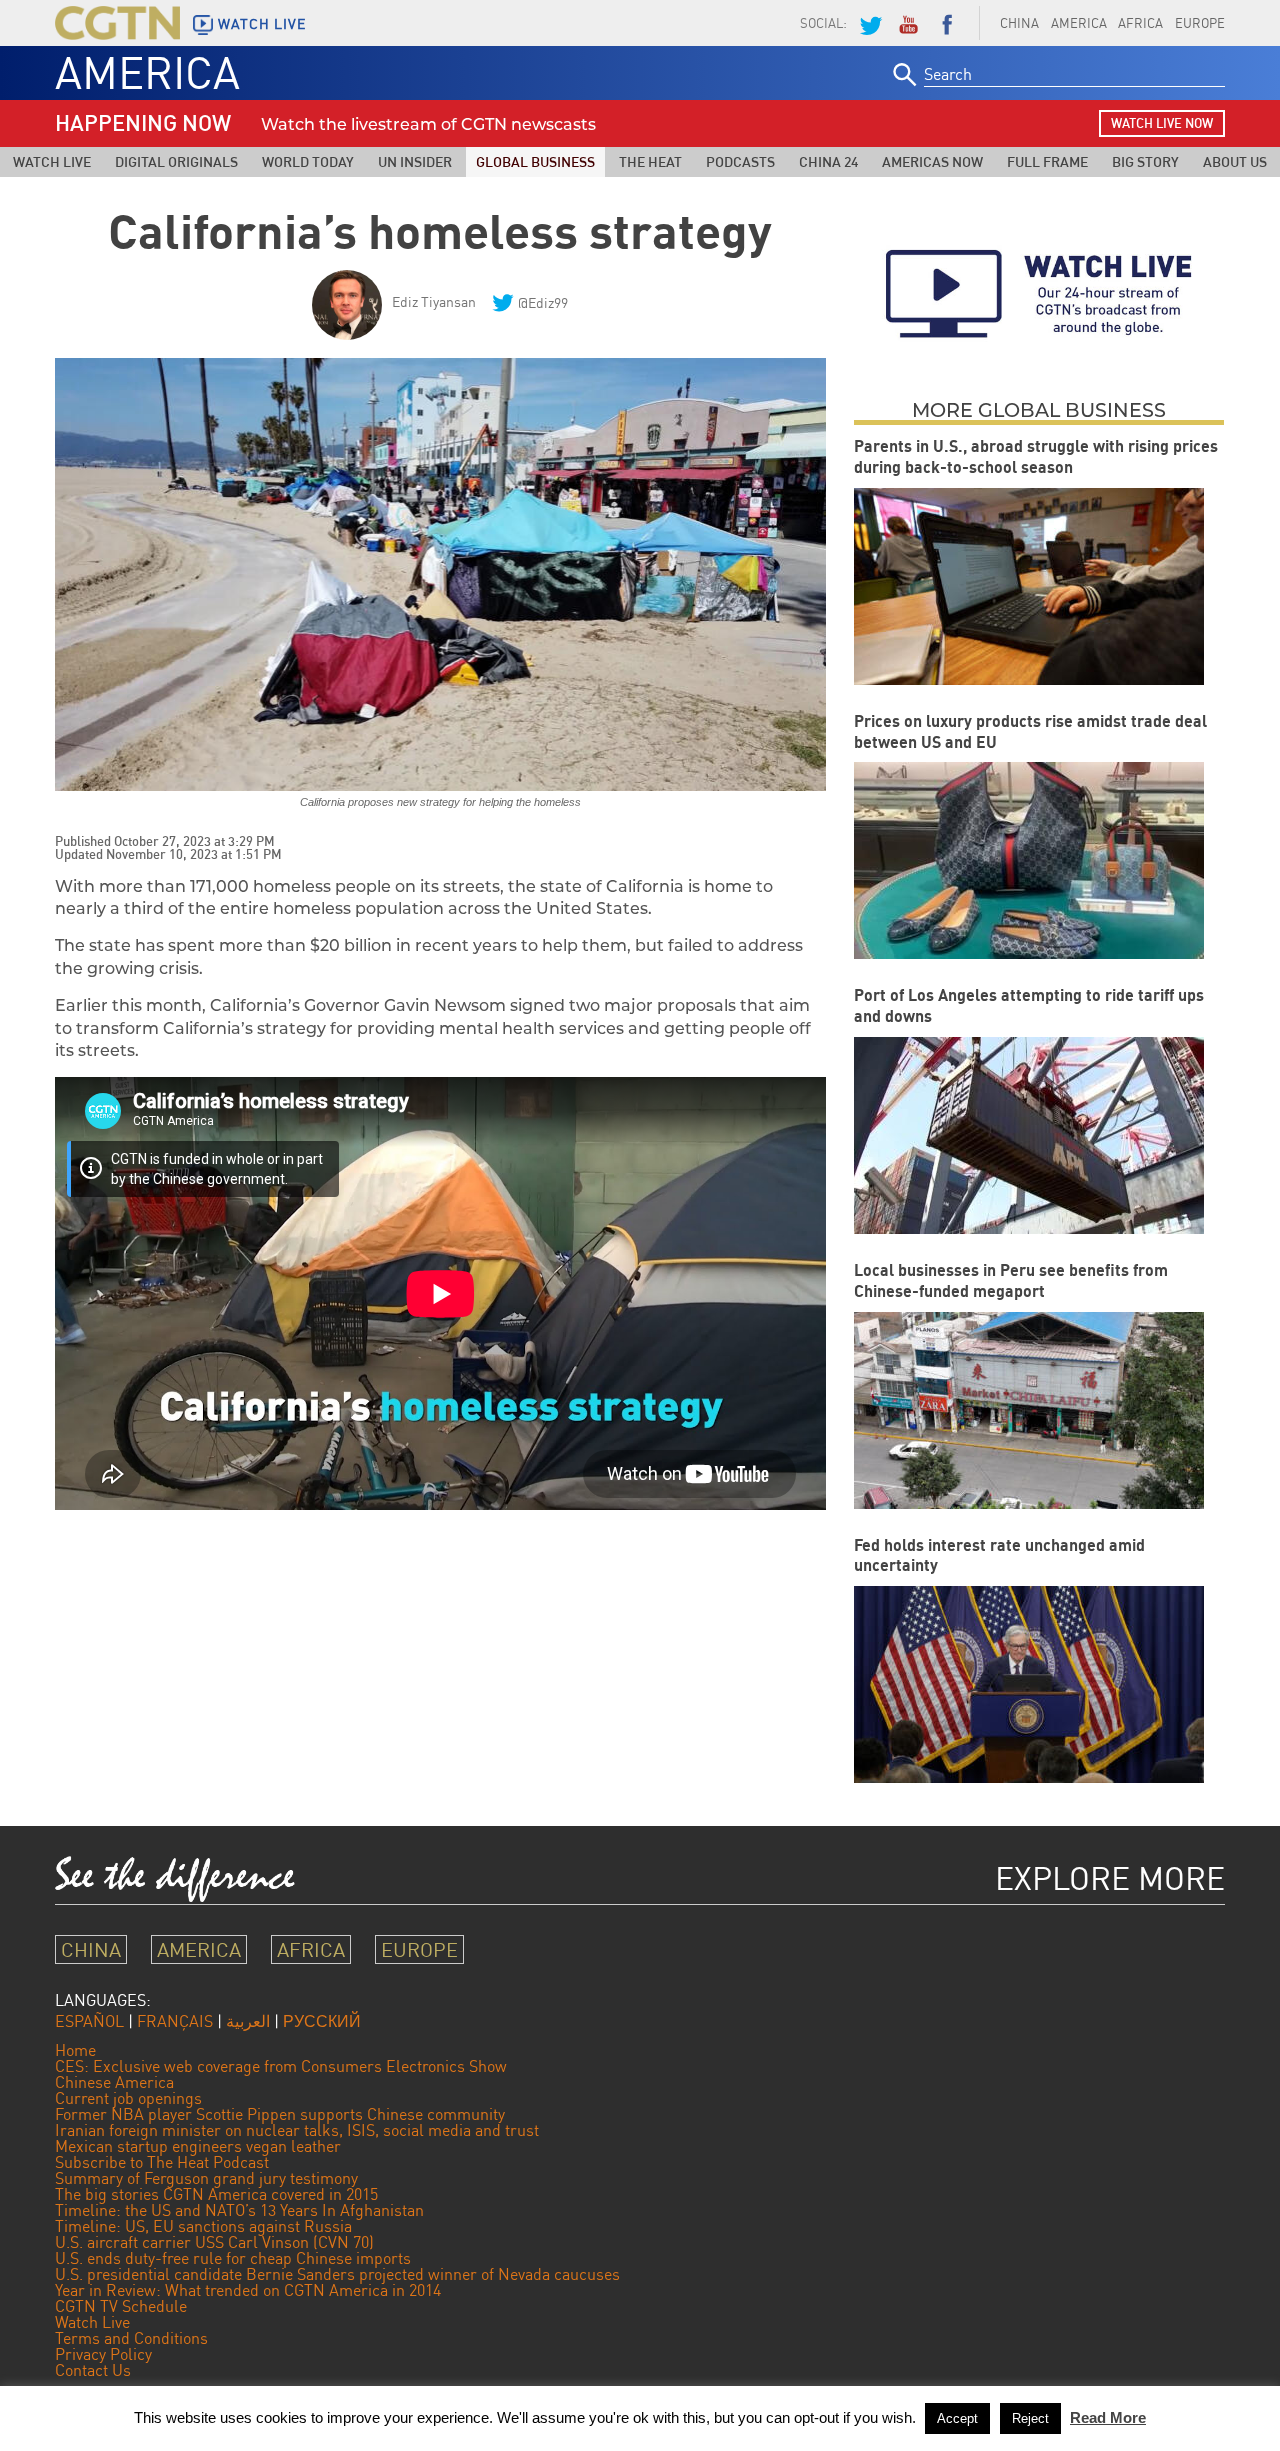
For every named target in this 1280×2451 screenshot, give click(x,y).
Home (75, 2050)
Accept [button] (957, 2418)
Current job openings (128, 2098)
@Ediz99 (543, 302)
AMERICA (1079, 23)
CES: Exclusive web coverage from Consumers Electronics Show (281, 2066)
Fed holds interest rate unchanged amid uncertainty (999, 1555)
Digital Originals (176, 161)
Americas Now (932, 161)
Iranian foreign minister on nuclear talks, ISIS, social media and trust (297, 2130)
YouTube (908, 23)
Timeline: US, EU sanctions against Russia (203, 2226)
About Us (1235, 161)
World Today (308, 161)
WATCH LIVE (262, 24)
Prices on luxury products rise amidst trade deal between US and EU (1030, 731)
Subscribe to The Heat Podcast (162, 2162)
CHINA (1019, 23)
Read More (1108, 2417)
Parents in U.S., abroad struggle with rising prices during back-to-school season (1036, 456)
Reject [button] (1030, 2418)
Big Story (1145, 161)
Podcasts (740, 161)
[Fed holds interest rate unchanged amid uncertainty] (1029, 1684)
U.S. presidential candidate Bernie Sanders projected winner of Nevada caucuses (337, 2274)
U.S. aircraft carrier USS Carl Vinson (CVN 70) (214, 2242)
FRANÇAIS (175, 2021)
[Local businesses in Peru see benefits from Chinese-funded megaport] (1029, 1410)
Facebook (947, 23)
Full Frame (1047, 161)
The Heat (650, 161)
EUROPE (1200, 23)
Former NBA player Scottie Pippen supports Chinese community (280, 2114)
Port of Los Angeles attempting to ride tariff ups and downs (1029, 1005)
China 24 (828, 161)
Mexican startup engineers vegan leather (198, 2146)
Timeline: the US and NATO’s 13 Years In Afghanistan (239, 2210)
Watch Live (52, 161)
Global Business (535, 161)
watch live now (1162, 123)
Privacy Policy (103, 2354)
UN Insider (415, 161)
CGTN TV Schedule (121, 2306)
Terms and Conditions (131, 2338)
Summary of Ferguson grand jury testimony (206, 2178)
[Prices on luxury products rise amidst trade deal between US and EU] (1029, 860)
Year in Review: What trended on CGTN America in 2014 (248, 2290)
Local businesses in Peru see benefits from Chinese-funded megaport (1011, 1280)
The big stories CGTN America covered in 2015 (216, 2194)
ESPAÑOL (89, 2021)
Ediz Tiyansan (434, 301)
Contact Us (93, 2370)
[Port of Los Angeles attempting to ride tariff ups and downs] (1029, 1135)
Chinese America (114, 2082)
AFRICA (1140, 23)
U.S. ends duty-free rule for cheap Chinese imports (233, 2258)
